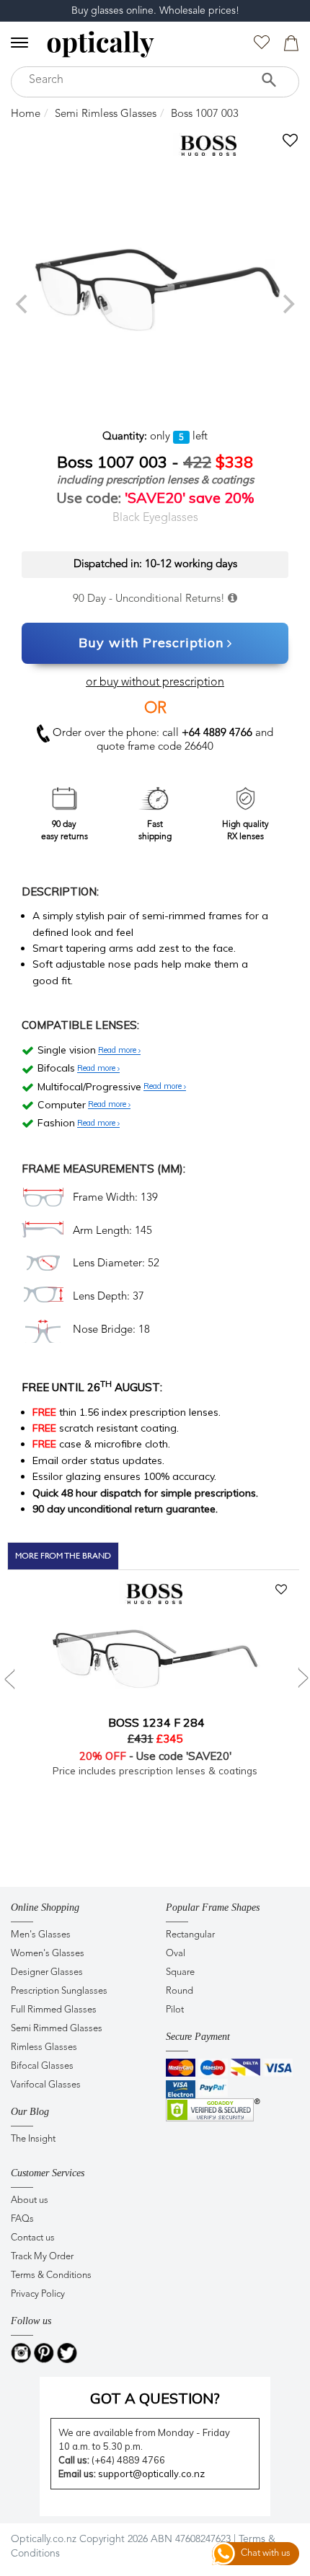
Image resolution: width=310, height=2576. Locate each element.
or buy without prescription (155, 683)
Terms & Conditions (51, 2275)
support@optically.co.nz (151, 2474)
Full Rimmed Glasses (54, 2010)
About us (30, 2200)
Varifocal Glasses (46, 2085)
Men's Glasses (41, 1935)
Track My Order (42, 2257)
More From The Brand (63, 1556)
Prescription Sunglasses (59, 1991)
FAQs (22, 2219)
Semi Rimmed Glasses (57, 2029)
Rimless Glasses (44, 2047)
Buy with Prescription (151, 643)
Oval (176, 1954)
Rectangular (190, 1935)
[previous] (23, 304)
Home (26, 114)
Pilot (175, 2010)
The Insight (33, 2139)
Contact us (33, 2238)
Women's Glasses (48, 1954)
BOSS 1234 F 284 (155, 1722)
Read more (118, 1051)
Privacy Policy (38, 2294)
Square (180, 1972)
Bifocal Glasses (42, 2066)
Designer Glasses (47, 1972)
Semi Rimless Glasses (106, 114)
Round (180, 1991)
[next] (287, 304)
